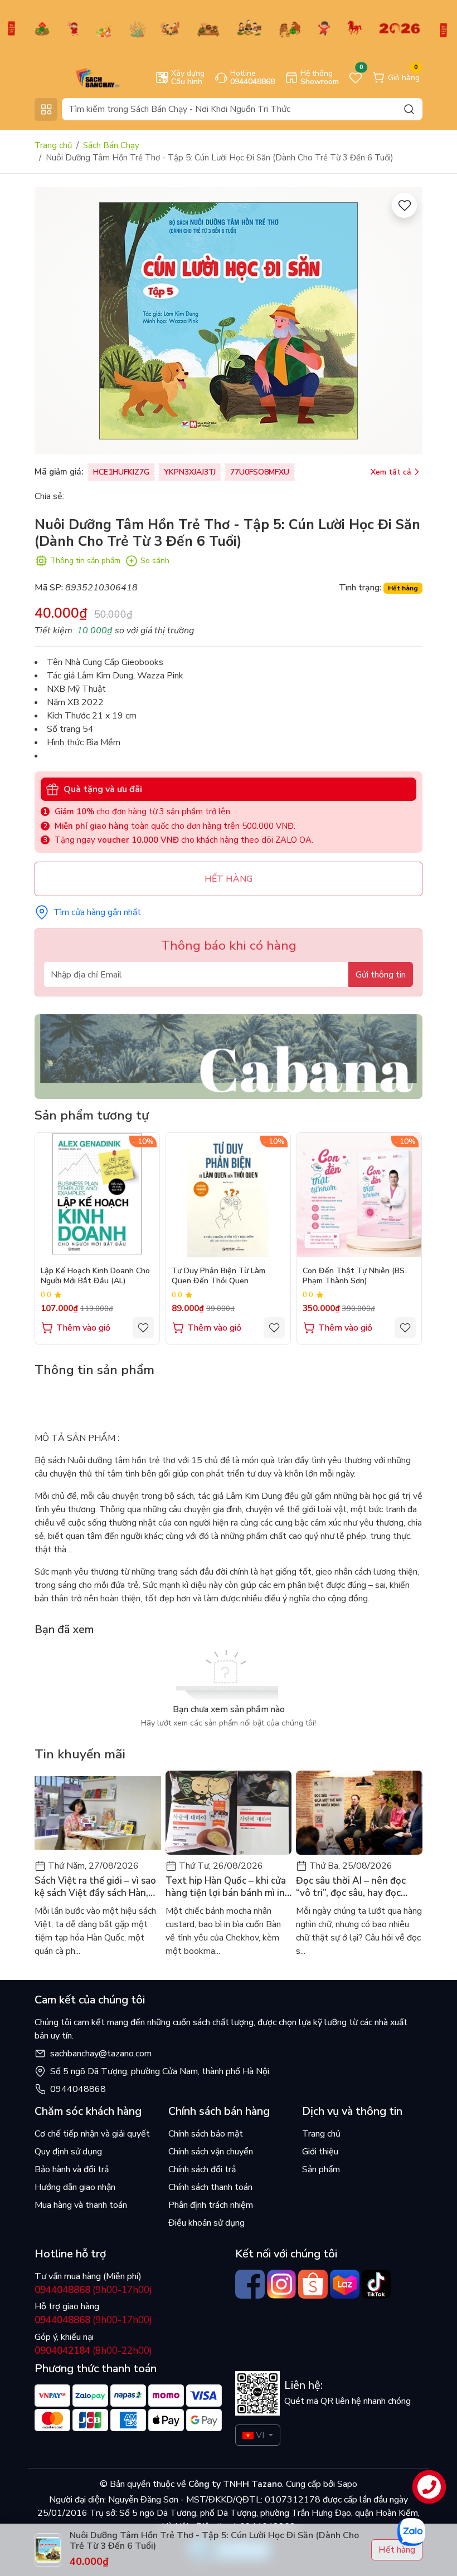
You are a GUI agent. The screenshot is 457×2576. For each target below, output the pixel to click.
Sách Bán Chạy (111, 145)
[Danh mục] (46, 109)
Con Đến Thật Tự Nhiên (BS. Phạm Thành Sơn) (354, 1276)
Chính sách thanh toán (210, 2187)
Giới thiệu (320, 2152)
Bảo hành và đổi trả (72, 2169)
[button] (406, 1238)
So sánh (155, 561)
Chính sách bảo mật (206, 2134)
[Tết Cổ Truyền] (229, 28)
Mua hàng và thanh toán (81, 2205)
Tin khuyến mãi (80, 1754)
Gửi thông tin (381, 975)
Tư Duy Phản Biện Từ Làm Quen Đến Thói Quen (218, 1276)
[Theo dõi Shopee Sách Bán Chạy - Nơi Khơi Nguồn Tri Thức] (313, 2284)
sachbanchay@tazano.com (101, 2054)
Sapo (346, 2484)
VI (260, 2435)
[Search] (409, 109)
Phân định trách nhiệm (211, 2205)
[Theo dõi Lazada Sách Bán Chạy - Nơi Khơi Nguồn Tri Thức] (345, 2284)
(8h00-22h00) (93, 2351)
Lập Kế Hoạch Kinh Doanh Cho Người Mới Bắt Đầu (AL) (95, 1276)
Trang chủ (53, 145)
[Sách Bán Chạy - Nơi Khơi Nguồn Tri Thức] (81, 77)
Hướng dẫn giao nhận (75, 2187)
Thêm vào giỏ (83, 1328)
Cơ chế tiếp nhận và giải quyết (92, 2134)
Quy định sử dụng (68, 2152)
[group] (229, 321)
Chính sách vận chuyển (211, 2152)
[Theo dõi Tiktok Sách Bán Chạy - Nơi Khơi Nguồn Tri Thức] (376, 2284)
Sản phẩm (321, 2169)
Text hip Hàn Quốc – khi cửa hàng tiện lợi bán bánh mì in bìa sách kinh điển (226, 1887)
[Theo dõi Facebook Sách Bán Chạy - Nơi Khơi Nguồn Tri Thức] (250, 2284)
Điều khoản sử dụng (206, 2223)
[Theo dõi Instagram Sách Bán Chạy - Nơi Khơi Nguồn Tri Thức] (282, 2284)
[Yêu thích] (404, 205)
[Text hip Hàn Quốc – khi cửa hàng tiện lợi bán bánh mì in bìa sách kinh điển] (229, 1813)
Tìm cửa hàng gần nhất (97, 912)
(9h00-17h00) (93, 2290)
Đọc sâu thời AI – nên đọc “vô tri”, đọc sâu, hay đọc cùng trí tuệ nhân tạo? (351, 1887)
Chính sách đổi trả (202, 2169)
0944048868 (78, 2089)
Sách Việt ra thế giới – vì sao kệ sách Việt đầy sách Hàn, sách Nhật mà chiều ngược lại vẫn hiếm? (97, 1887)
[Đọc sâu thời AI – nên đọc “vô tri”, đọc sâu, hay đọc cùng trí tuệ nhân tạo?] (359, 1813)
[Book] (229, 1056)
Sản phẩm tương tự (92, 1115)
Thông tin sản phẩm (85, 561)
